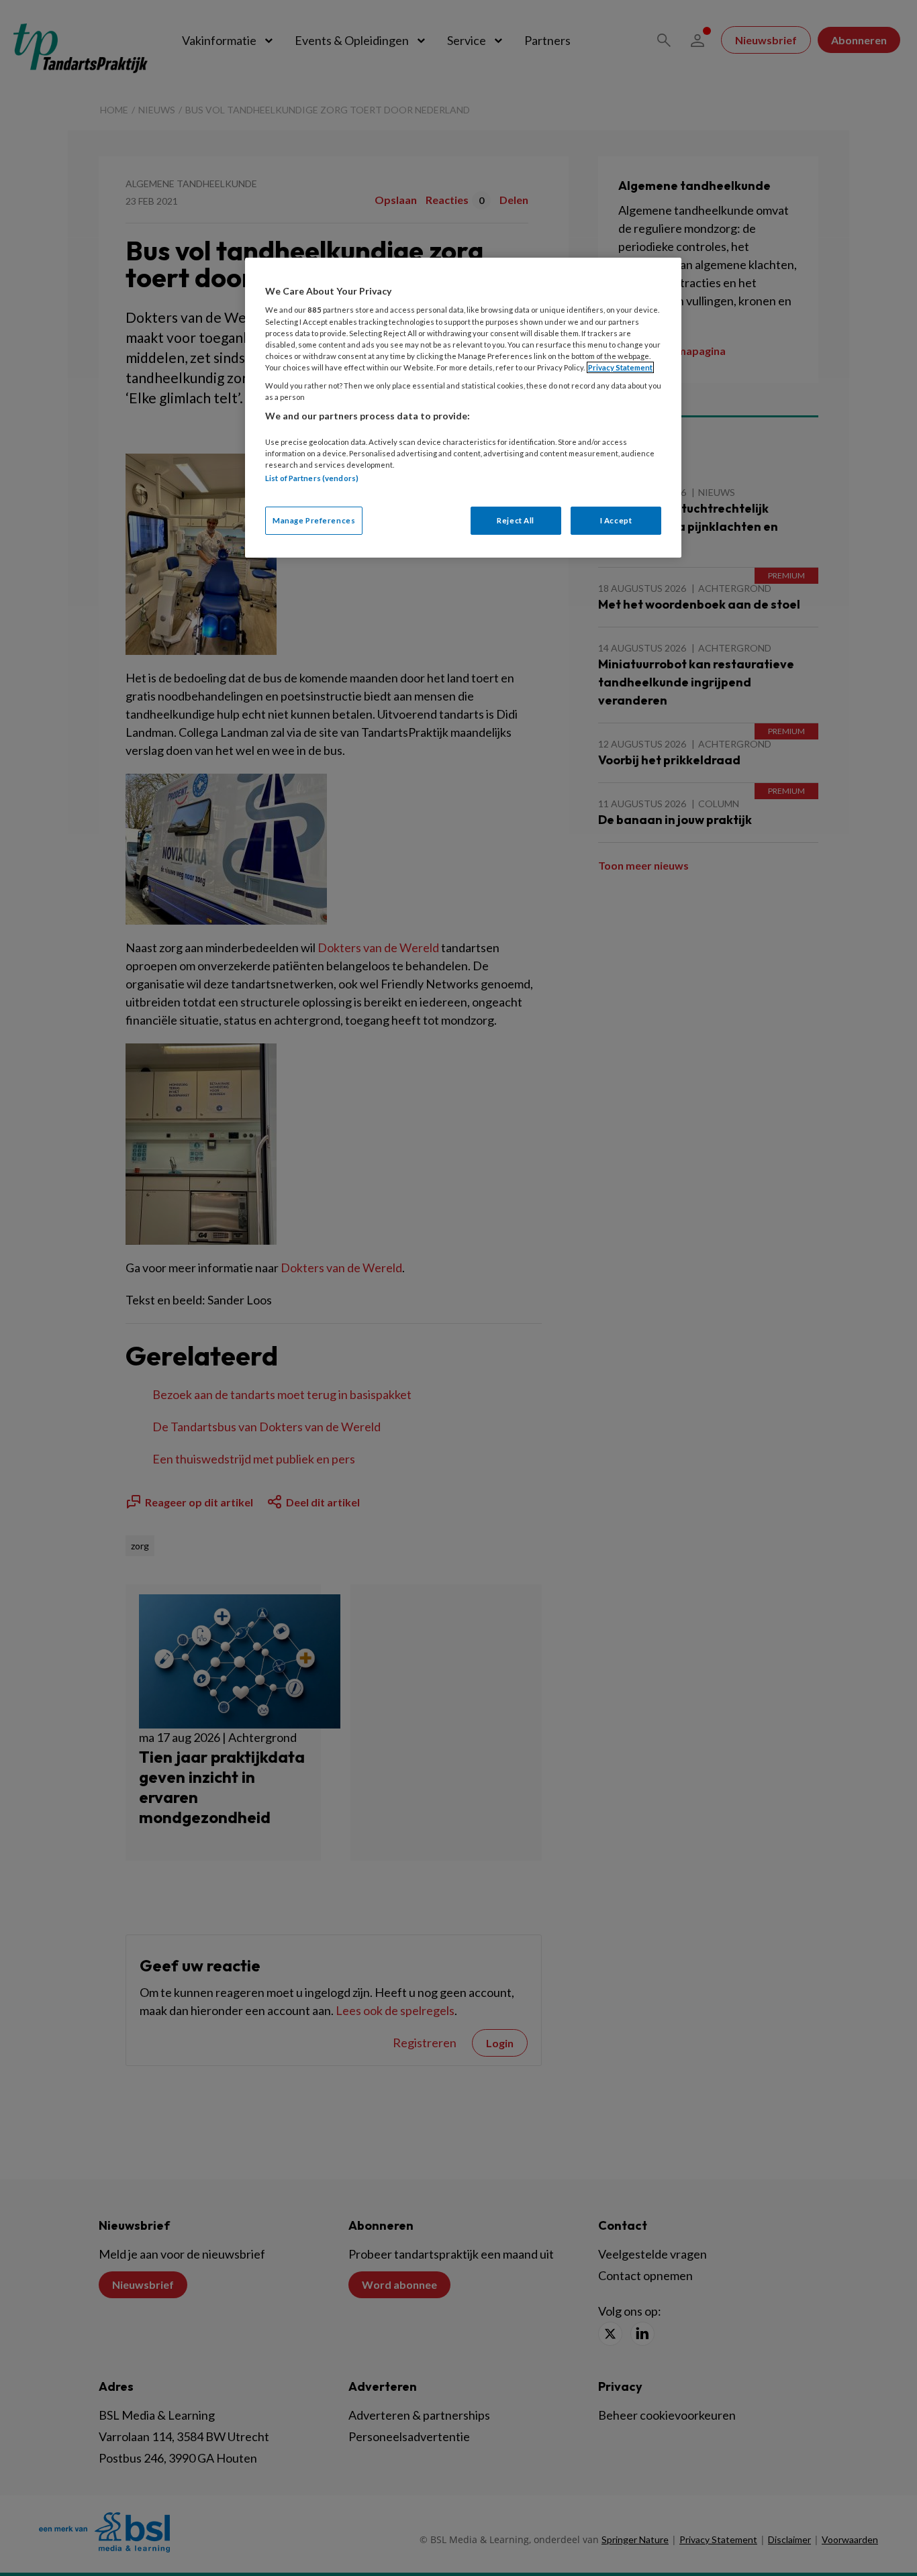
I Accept (616, 520)
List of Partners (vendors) (312, 478)
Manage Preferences (314, 520)
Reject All (516, 520)
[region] (463, 408)
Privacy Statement (620, 367)
